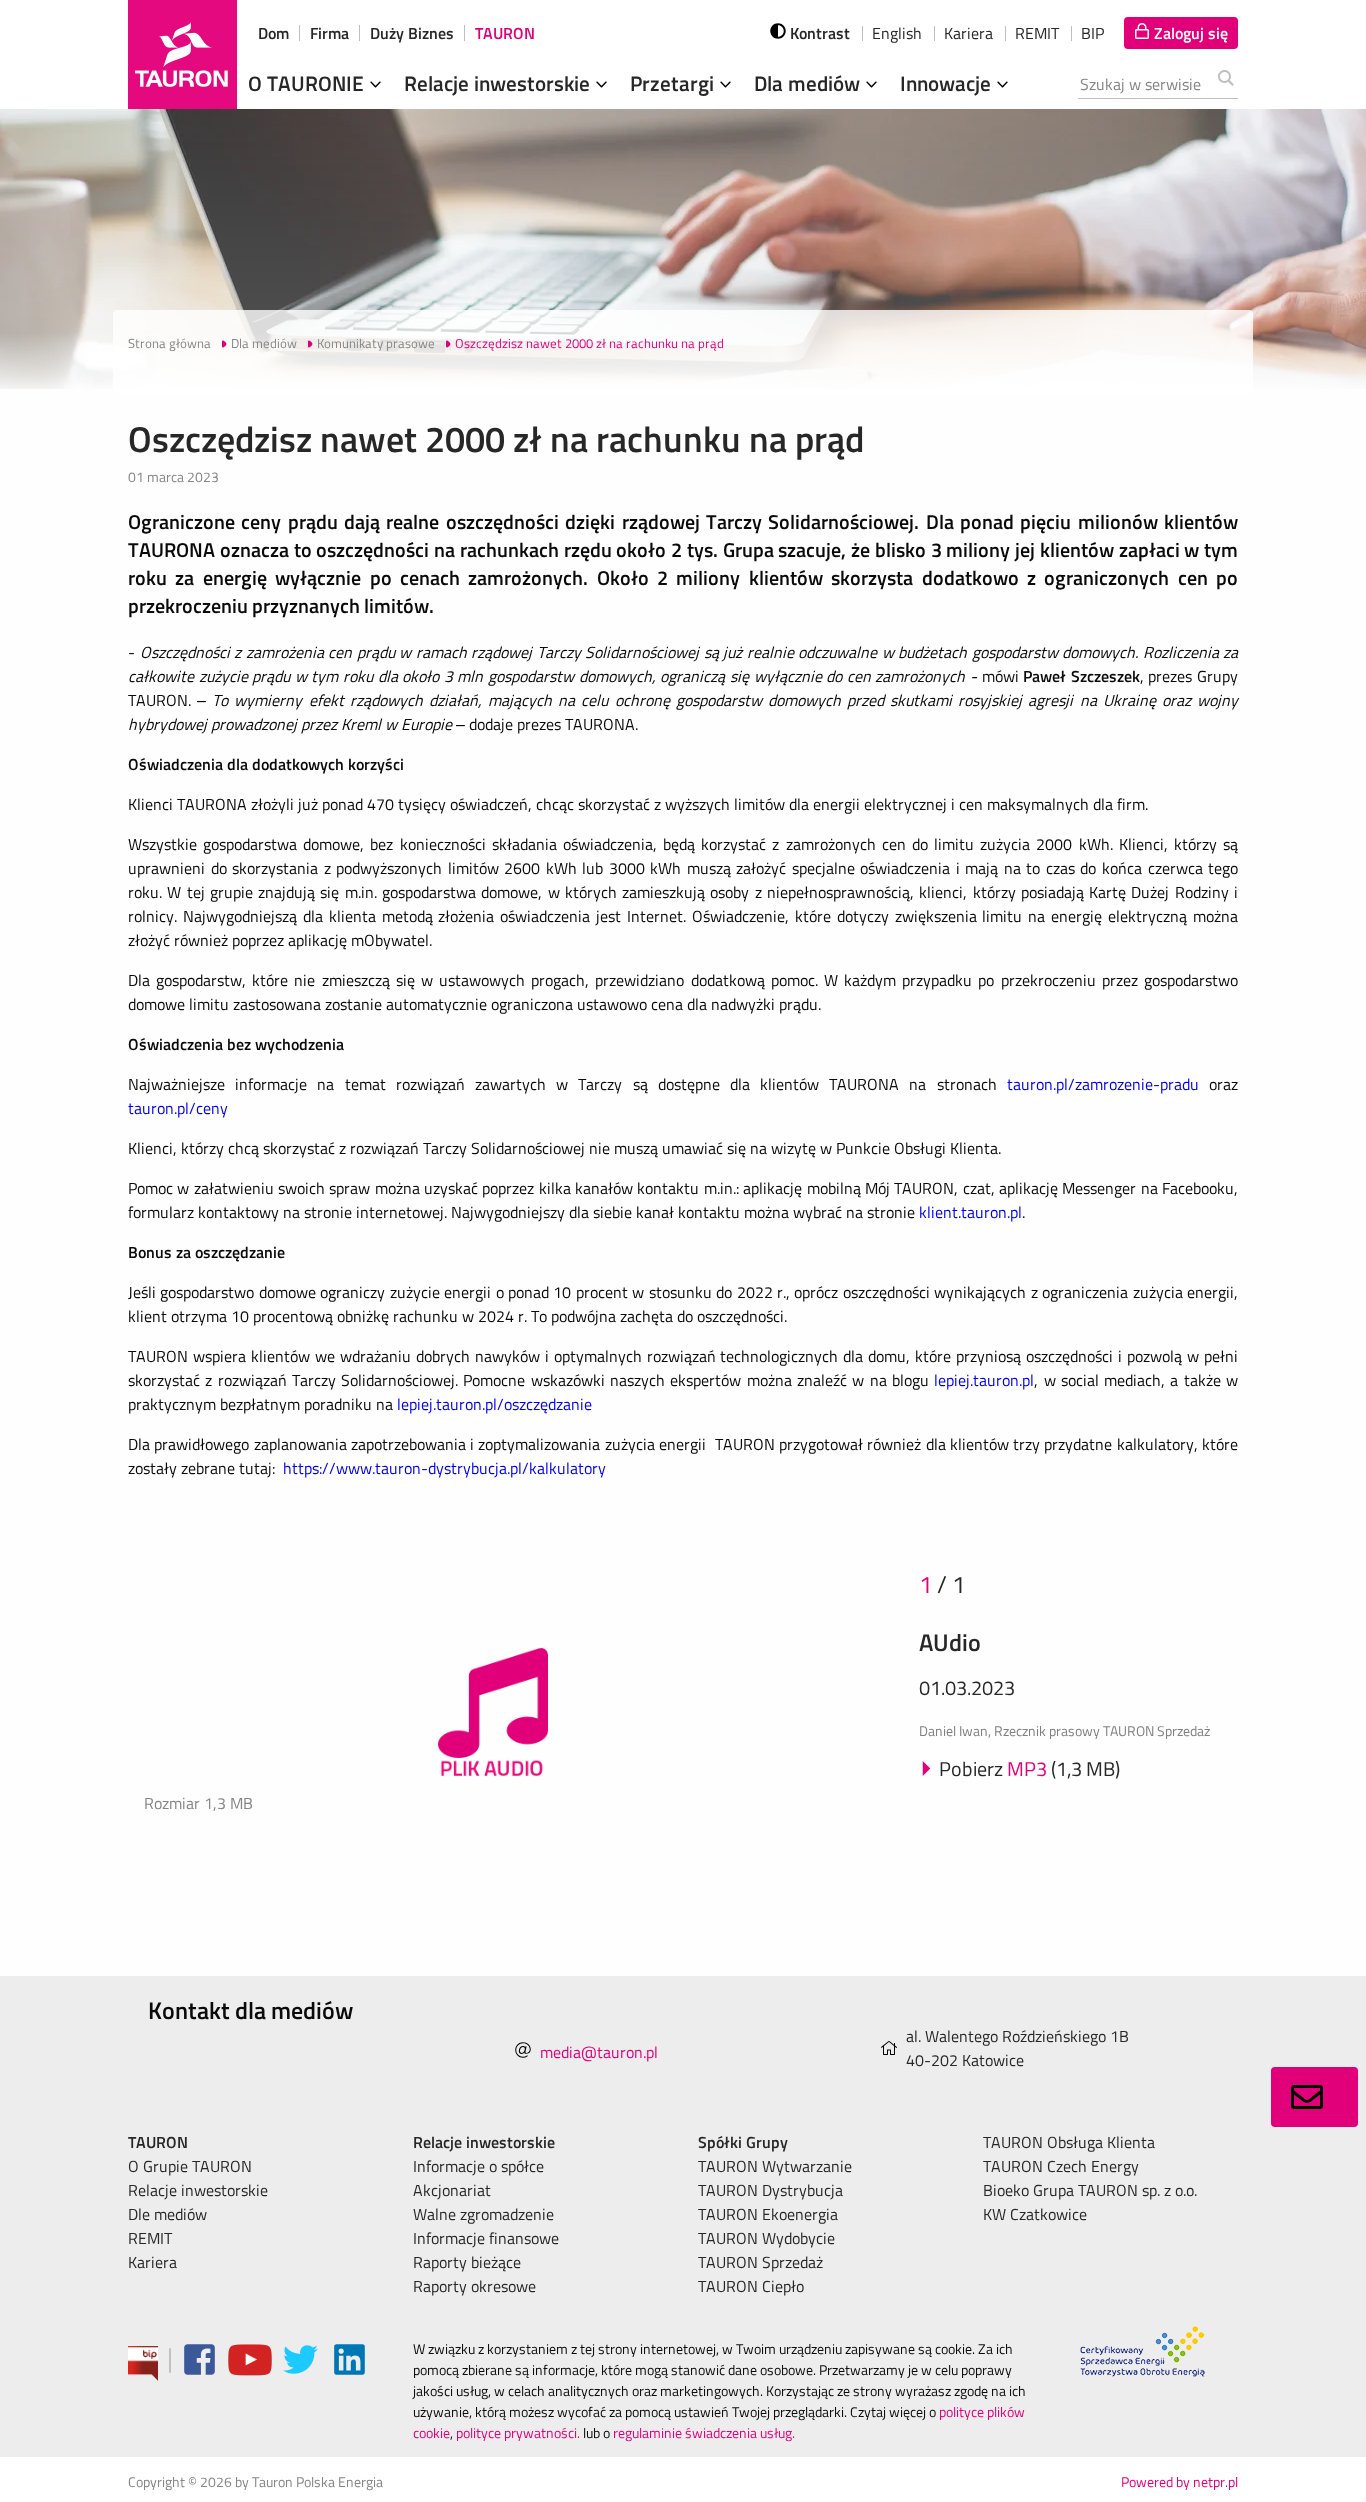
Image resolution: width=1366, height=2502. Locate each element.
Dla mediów (809, 83)
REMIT (1037, 33)
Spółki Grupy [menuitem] (743, 2142)
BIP (1092, 33)
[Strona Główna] (182, 54)
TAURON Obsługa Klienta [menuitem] (1069, 2142)
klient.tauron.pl (970, 1212)
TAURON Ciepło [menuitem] (751, 2286)
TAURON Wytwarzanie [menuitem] (775, 2166)
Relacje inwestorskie (499, 83)
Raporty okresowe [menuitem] (474, 2286)
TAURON (505, 33)
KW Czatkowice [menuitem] (1035, 2214)
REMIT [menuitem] (150, 2238)
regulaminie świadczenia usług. (704, 2432)
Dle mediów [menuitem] (167, 2214)
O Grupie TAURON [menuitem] (190, 2166)
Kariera (968, 33)
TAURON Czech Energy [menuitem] (1061, 2166)
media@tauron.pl (599, 2052)
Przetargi (674, 83)
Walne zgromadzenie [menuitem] (483, 2214)
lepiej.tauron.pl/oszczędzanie (494, 1404)
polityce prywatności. (518, 2432)
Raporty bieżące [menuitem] (467, 2262)
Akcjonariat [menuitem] (452, 2190)
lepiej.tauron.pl (984, 1380)
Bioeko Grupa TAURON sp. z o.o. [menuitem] (1090, 2190)
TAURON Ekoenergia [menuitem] (768, 2214)
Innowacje (948, 83)
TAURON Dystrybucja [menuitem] (770, 2190)
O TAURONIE (308, 83)
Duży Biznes (412, 33)
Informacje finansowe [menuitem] (486, 2238)
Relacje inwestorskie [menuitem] (198, 2190)
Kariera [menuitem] (152, 2262)
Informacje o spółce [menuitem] (478, 2166)
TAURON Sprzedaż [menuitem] (760, 2262)
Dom (273, 33)
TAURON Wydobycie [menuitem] (766, 2238)
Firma (329, 33)
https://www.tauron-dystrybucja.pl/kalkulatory (444, 1468)
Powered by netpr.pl (1179, 2481)
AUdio (950, 1642)
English (897, 33)
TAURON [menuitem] (158, 2142)
